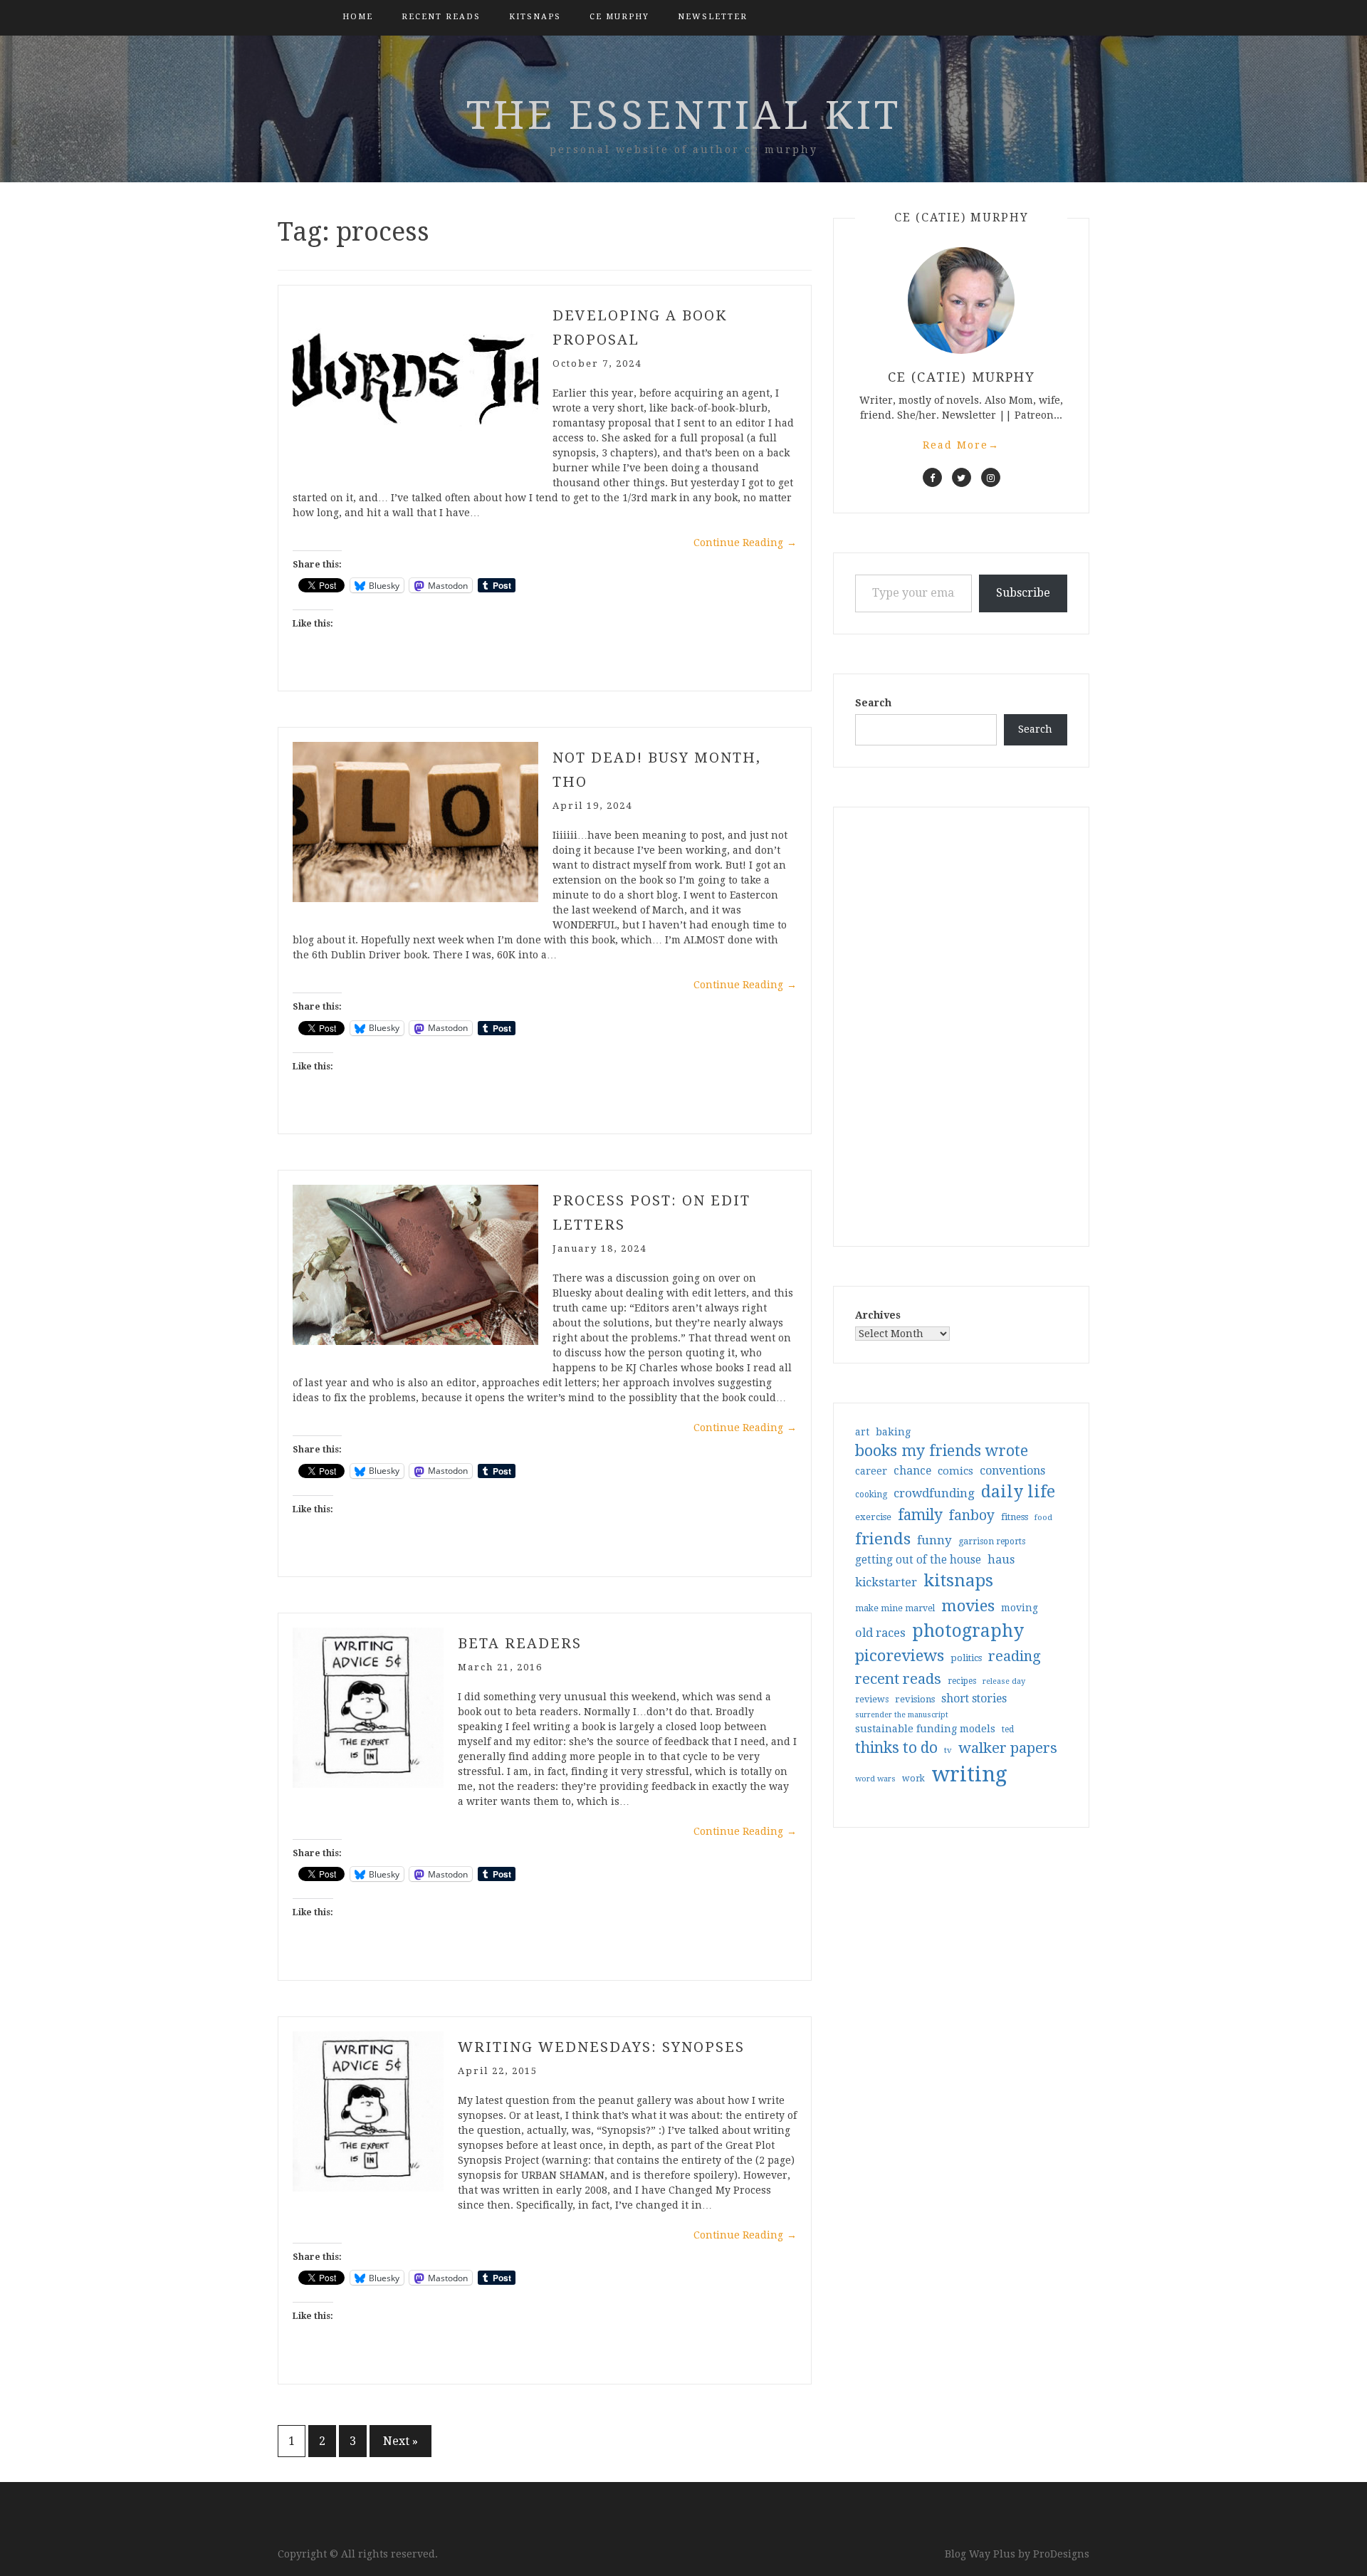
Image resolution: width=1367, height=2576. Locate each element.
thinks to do (896, 1748)
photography (968, 1631)
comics (955, 1471)
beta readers (520, 1643)
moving (1020, 1608)
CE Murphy (619, 17)
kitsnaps (535, 17)
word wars (875, 1779)
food (1043, 1518)
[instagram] (991, 477)
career (871, 1471)
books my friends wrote (942, 1451)
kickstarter (886, 1582)
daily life (1018, 1492)
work (913, 1779)
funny (934, 1540)
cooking (871, 1494)
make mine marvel (895, 1608)
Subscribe (1023, 593)
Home (358, 17)
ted (1008, 1729)
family (920, 1515)
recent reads (898, 1679)
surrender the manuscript (902, 1715)
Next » (400, 2441)
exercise (873, 1517)
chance (912, 1471)
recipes (962, 1681)
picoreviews (900, 1655)
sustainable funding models (925, 1729)
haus (1001, 1560)
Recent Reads (441, 17)
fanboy (972, 1515)
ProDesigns (1061, 2554)
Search (873, 703)
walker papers (1008, 1748)
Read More (961, 445)
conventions (1012, 1471)
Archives (878, 1315)
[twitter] (962, 477)
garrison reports (992, 1541)
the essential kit (684, 115)
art (862, 1432)
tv (948, 1750)
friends (883, 1539)
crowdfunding (934, 1493)
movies (968, 1606)
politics (966, 1658)
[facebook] (932, 477)
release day (1004, 1681)
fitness (1015, 1517)
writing (969, 1774)
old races (880, 1633)
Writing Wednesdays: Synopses (601, 2047)
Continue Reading (745, 543)
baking (893, 1432)
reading (1015, 1656)
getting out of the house (918, 1560)
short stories (974, 1698)
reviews (872, 1699)
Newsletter (713, 17)
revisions (915, 1699)
